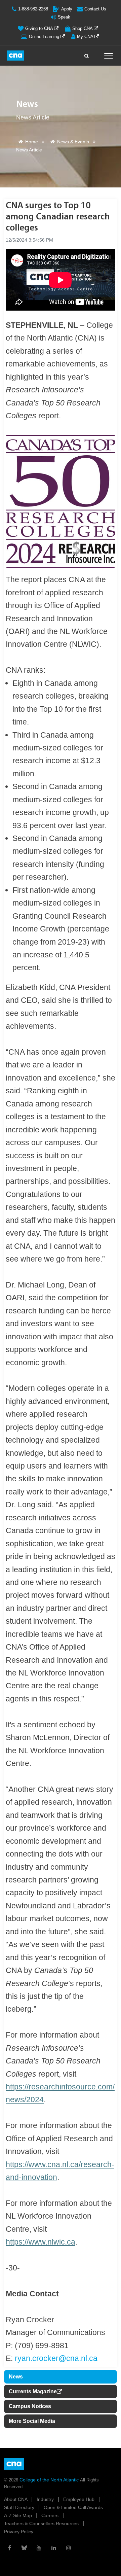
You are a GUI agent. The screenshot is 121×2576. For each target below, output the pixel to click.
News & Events (73, 142)
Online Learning (45, 37)
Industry (46, 2499)
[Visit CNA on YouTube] (39, 2548)
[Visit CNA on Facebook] (9, 2548)
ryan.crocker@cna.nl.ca (56, 2358)
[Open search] (87, 54)
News (16, 2377)
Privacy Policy (19, 2532)
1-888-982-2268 (33, 9)
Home (32, 142)
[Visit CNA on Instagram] (69, 2548)
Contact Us (95, 9)
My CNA (86, 37)
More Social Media (32, 2421)
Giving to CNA (40, 28)
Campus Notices (30, 2406)
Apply (67, 9)
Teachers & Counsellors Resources (42, 2524)
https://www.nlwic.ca (41, 2242)
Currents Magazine (33, 2391)
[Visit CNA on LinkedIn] (54, 2548)
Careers (51, 2515)
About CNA (16, 2499)
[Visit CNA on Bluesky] (24, 2548)
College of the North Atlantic (50, 2480)
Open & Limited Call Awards (73, 2507)
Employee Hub (79, 2499)
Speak (64, 17)
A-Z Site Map (19, 2515)
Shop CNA (83, 28)
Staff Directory (20, 2507)
